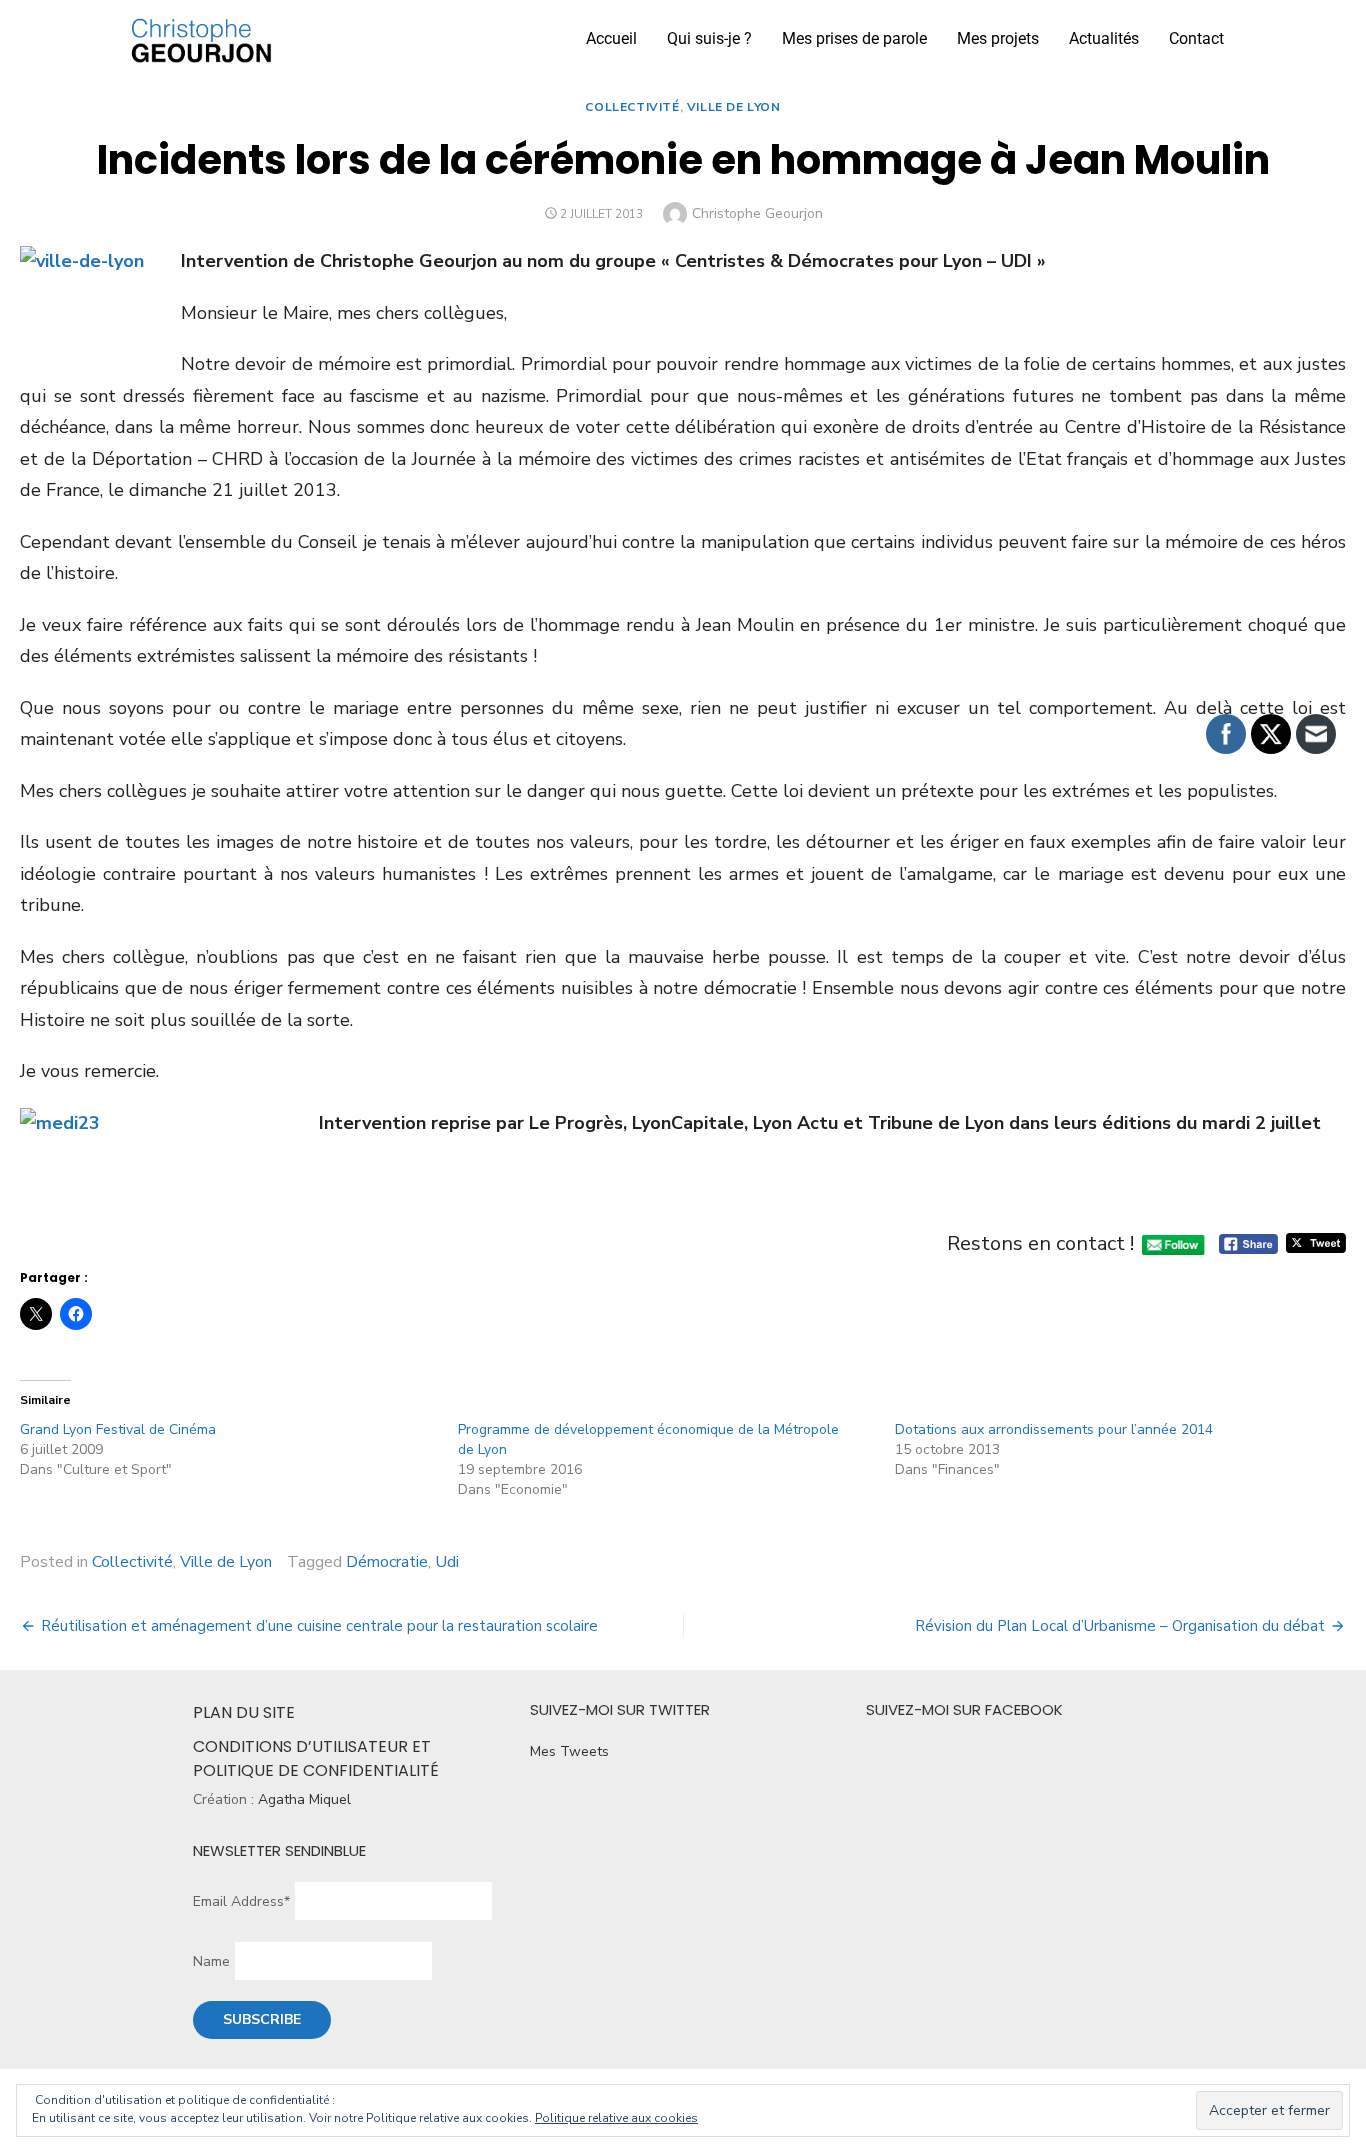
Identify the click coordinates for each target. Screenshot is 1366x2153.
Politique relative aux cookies (616, 2118)
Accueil (611, 38)
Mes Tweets (569, 1751)
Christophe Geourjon (757, 213)
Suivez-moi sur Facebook (964, 1709)
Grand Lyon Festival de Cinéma (118, 1429)
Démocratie (387, 1562)
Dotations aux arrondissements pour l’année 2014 (1054, 1429)
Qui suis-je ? (709, 38)
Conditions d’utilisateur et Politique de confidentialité (316, 1758)
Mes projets (998, 38)
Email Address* (241, 1901)
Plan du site (244, 1712)
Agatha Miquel (304, 1799)
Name (211, 1961)
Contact (1196, 38)
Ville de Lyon (734, 107)
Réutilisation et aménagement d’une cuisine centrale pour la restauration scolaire (319, 1626)
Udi (447, 1562)
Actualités (1104, 38)
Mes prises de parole (854, 38)
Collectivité (632, 107)
